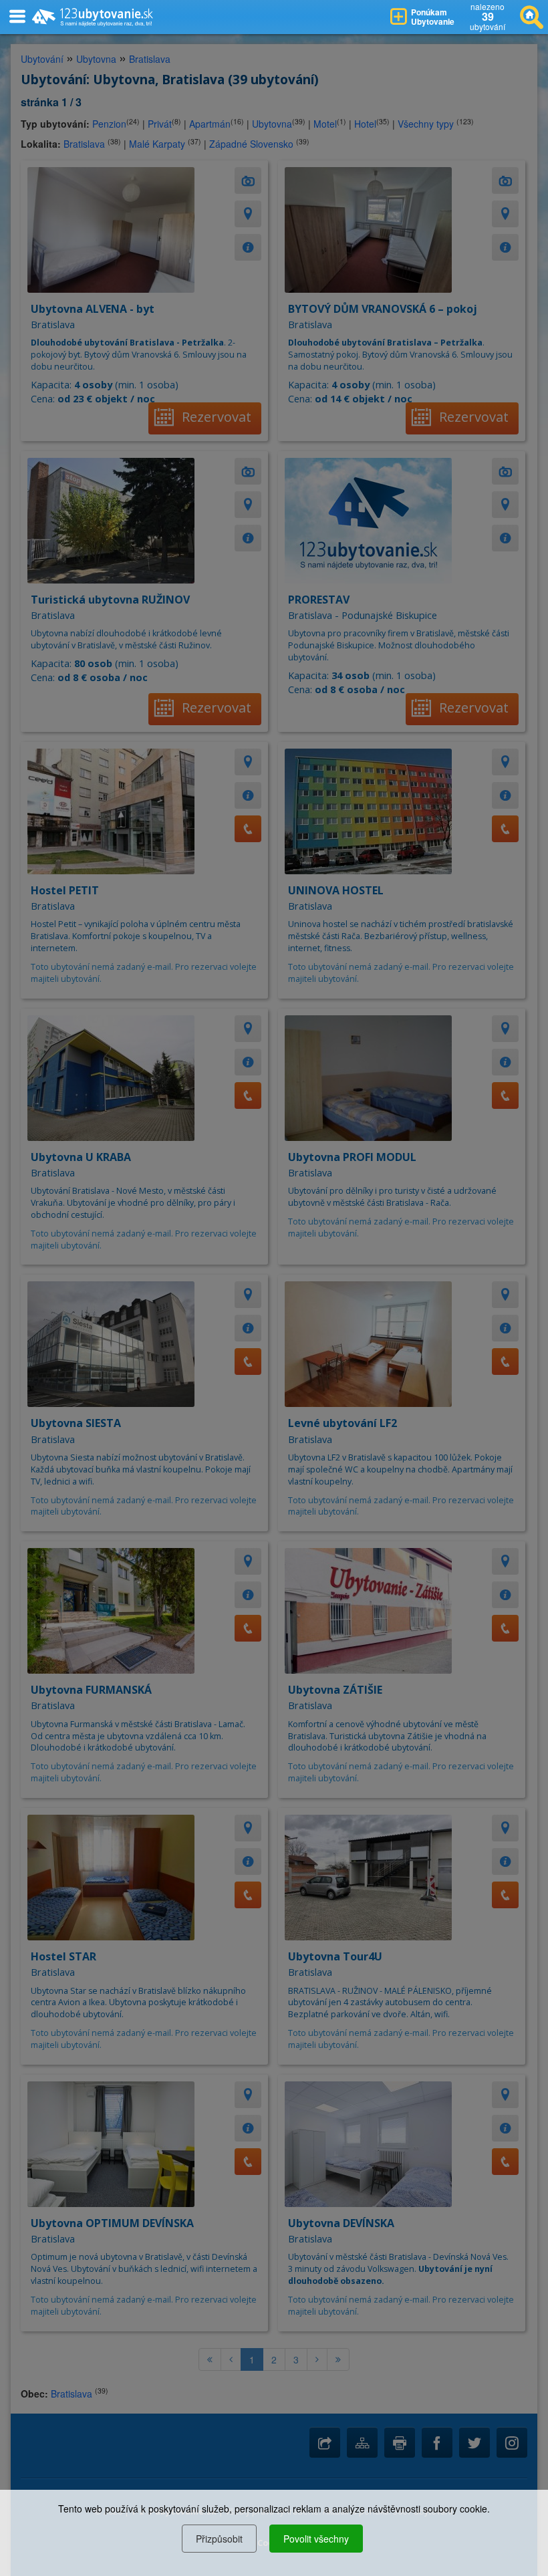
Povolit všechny (316, 2539)
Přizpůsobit (219, 2539)
